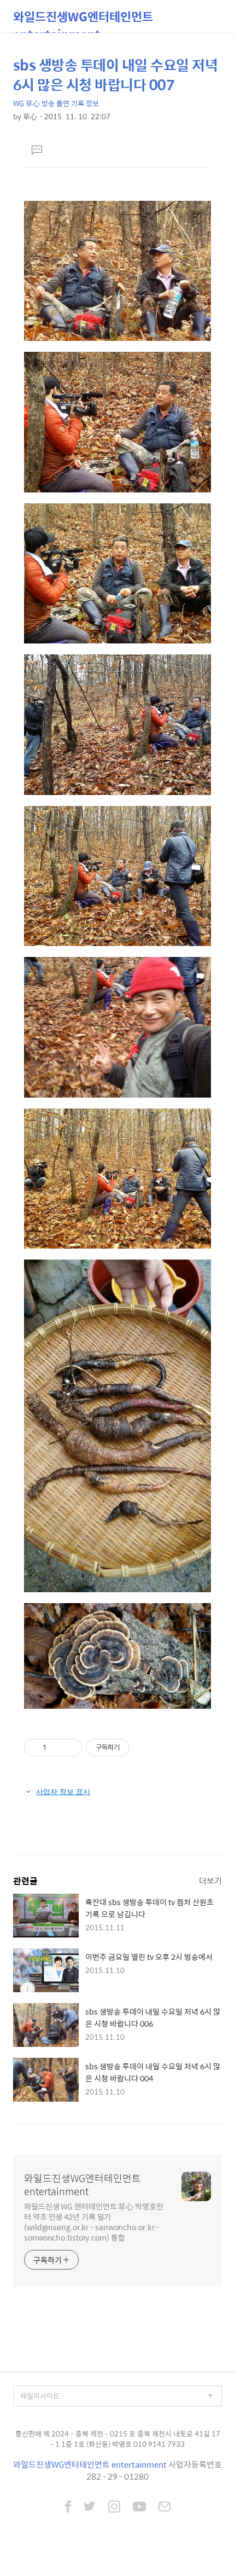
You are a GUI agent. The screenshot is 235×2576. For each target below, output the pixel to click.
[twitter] (90, 2508)
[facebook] (68, 2508)
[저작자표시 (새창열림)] (134, 1748)
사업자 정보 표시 (63, 1791)
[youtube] (139, 2508)
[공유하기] (57, 1748)
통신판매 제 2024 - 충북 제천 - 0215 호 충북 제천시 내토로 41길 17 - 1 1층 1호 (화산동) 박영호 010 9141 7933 (118, 2439)
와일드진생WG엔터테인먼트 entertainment (83, 20)
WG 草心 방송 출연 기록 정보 (56, 103)
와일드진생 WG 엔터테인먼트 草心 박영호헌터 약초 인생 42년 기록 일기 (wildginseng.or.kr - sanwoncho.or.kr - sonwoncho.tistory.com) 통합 (94, 2221)
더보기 (210, 1880)
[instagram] (114, 2508)
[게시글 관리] (70, 1748)
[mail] (164, 2508)
